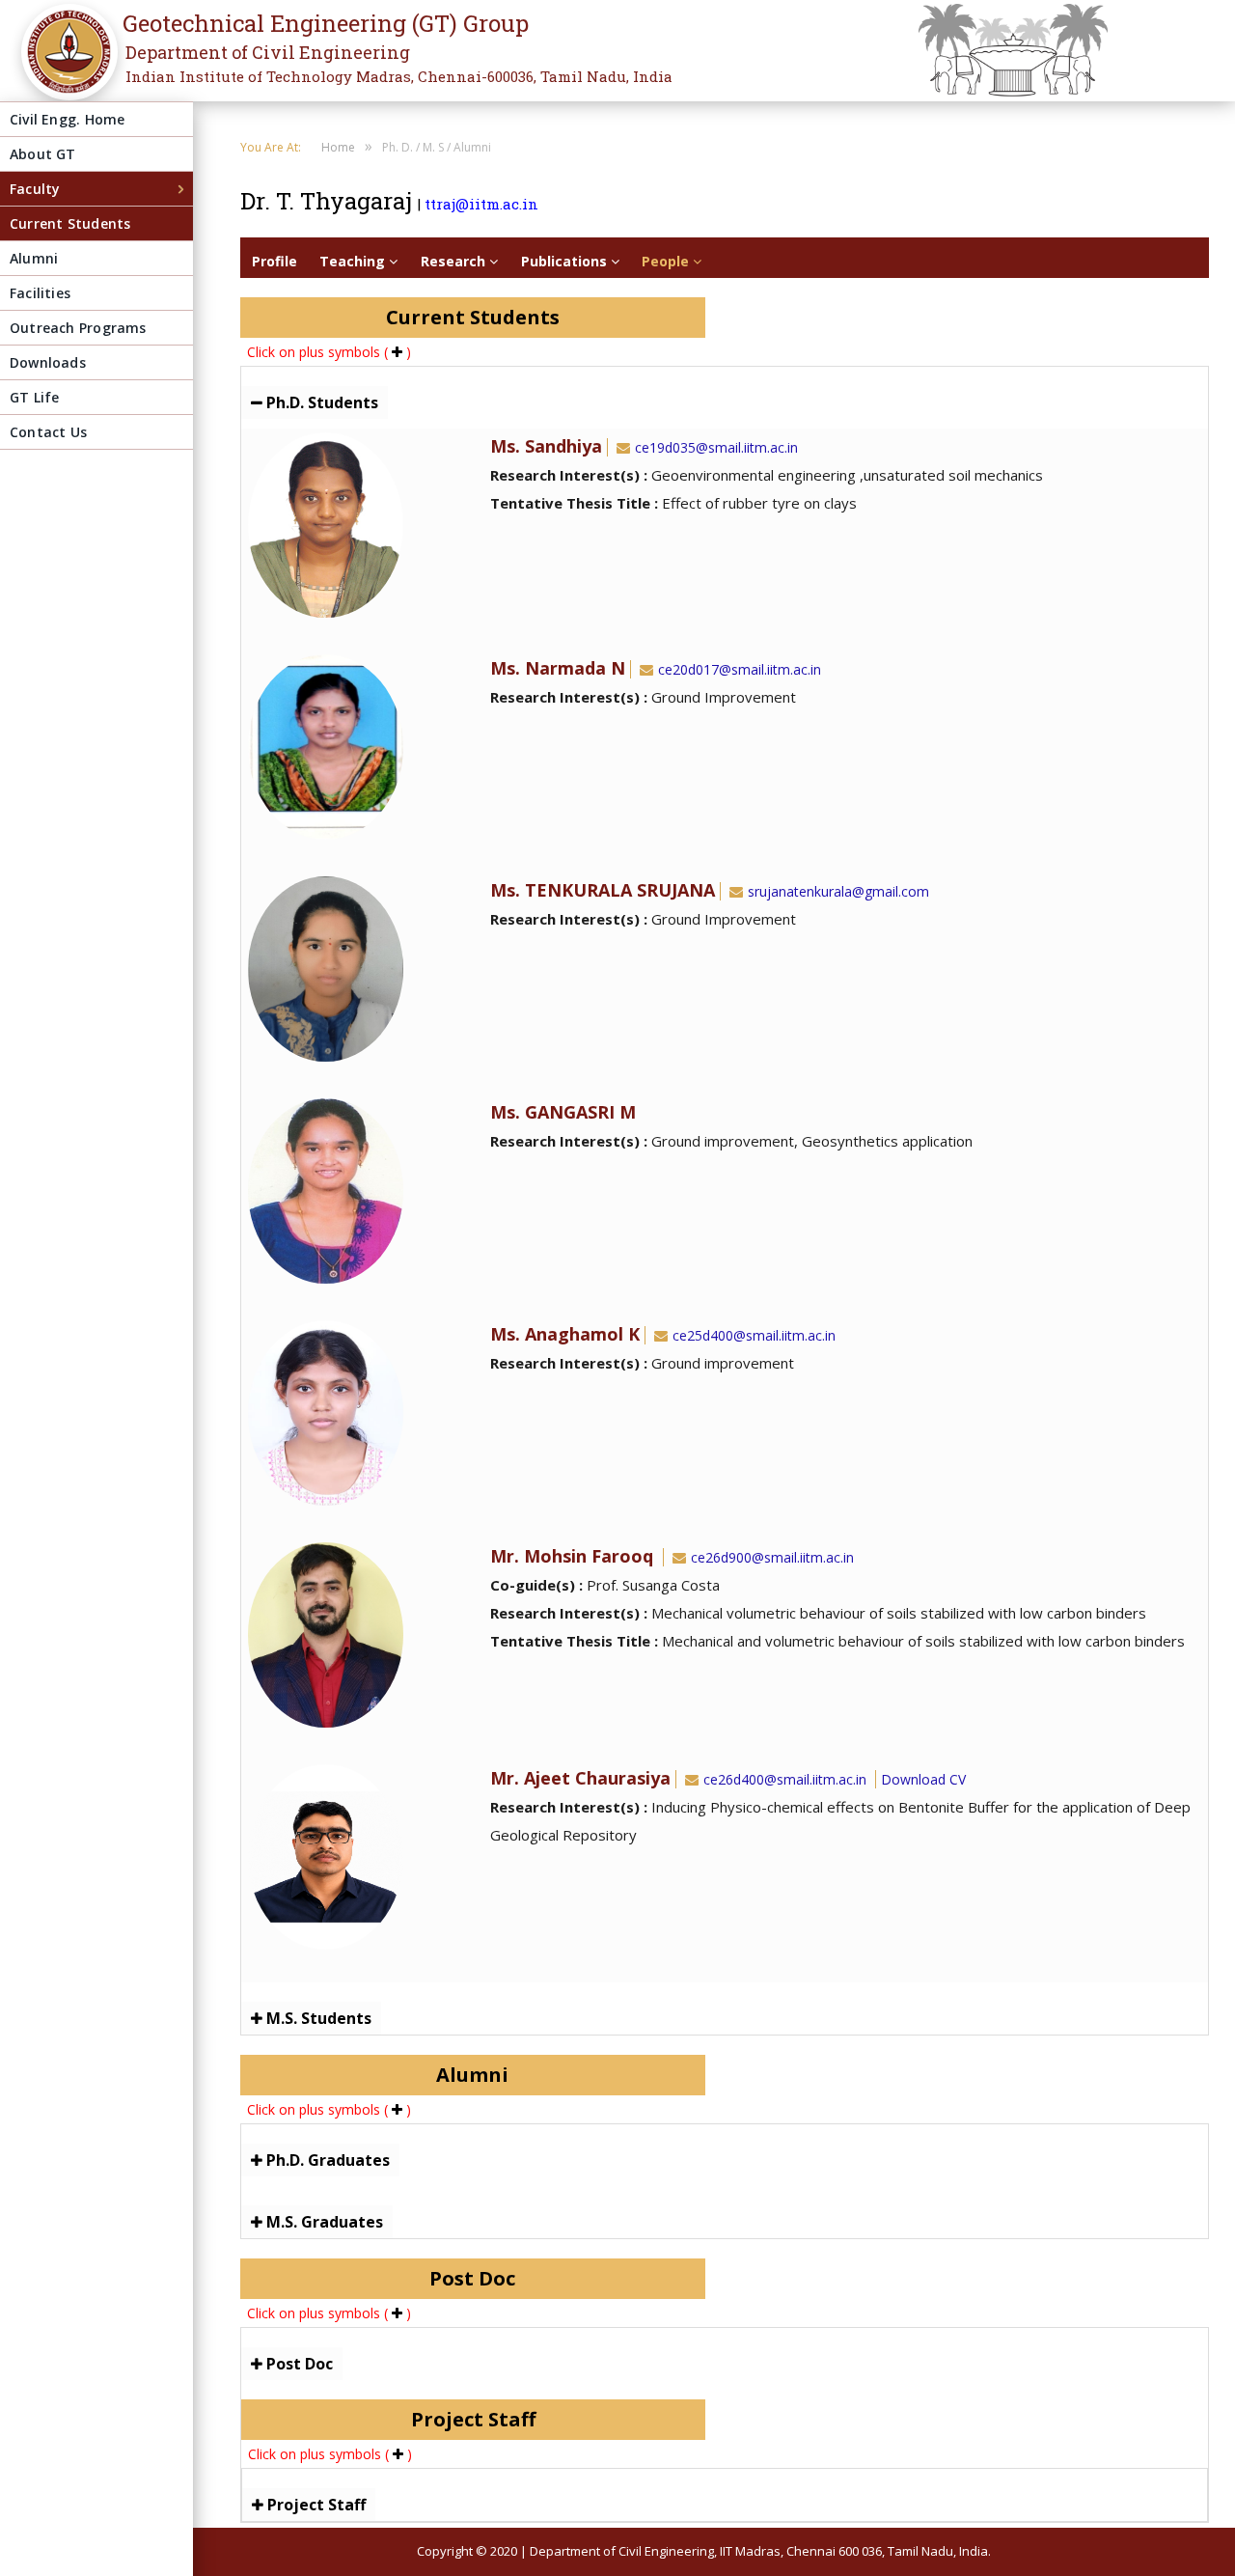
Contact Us (48, 432)
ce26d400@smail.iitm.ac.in (785, 1779)
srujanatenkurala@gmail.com (838, 891)
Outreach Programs (78, 328)
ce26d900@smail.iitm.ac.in (772, 1557)
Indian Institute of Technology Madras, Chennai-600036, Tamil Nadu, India (399, 76)
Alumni (34, 258)
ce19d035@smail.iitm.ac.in (716, 447)
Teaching (354, 261)
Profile (274, 261)
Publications (566, 261)
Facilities (40, 293)
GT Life (34, 397)
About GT (43, 154)
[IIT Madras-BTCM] (64, 65)
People (667, 261)
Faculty (35, 189)
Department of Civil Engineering (268, 52)
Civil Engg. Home (67, 119)
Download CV (923, 1779)
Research (455, 261)
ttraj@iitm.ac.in (481, 204)
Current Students (70, 223)
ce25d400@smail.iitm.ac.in (754, 1335)
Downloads (48, 362)
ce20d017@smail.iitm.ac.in (740, 669)
